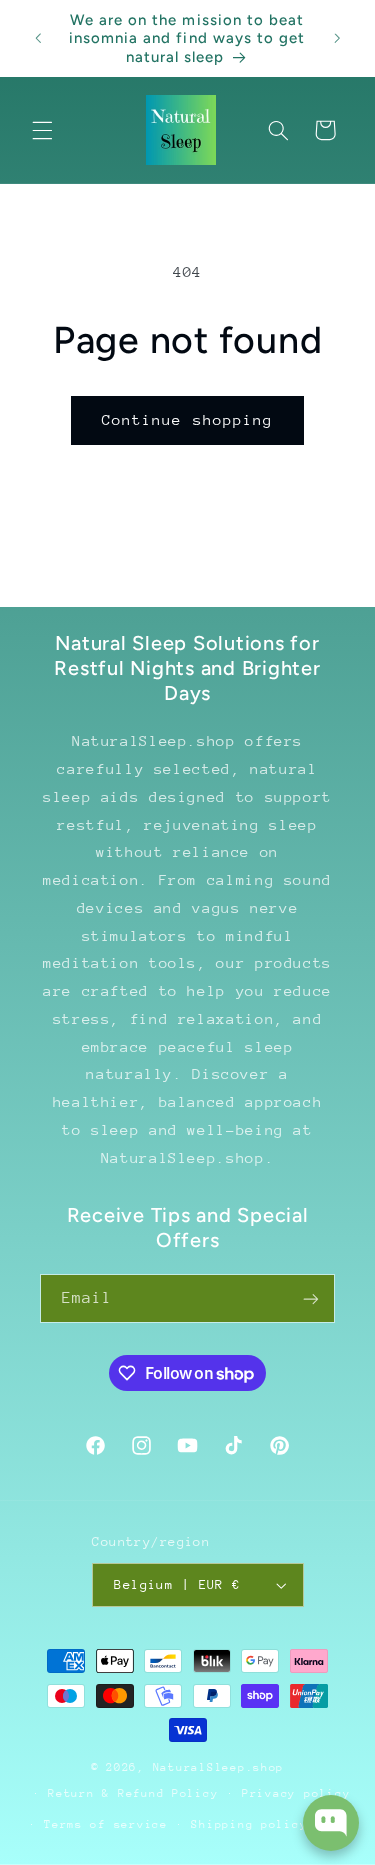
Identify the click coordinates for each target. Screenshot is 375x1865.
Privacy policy (296, 1793)
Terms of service (106, 1824)
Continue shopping (187, 419)
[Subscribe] (311, 1298)
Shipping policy (249, 1824)
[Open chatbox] (331, 1823)
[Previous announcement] (38, 39)
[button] (42, 130)
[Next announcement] (337, 39)
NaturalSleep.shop (219, 1767)
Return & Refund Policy (133, 1793)
